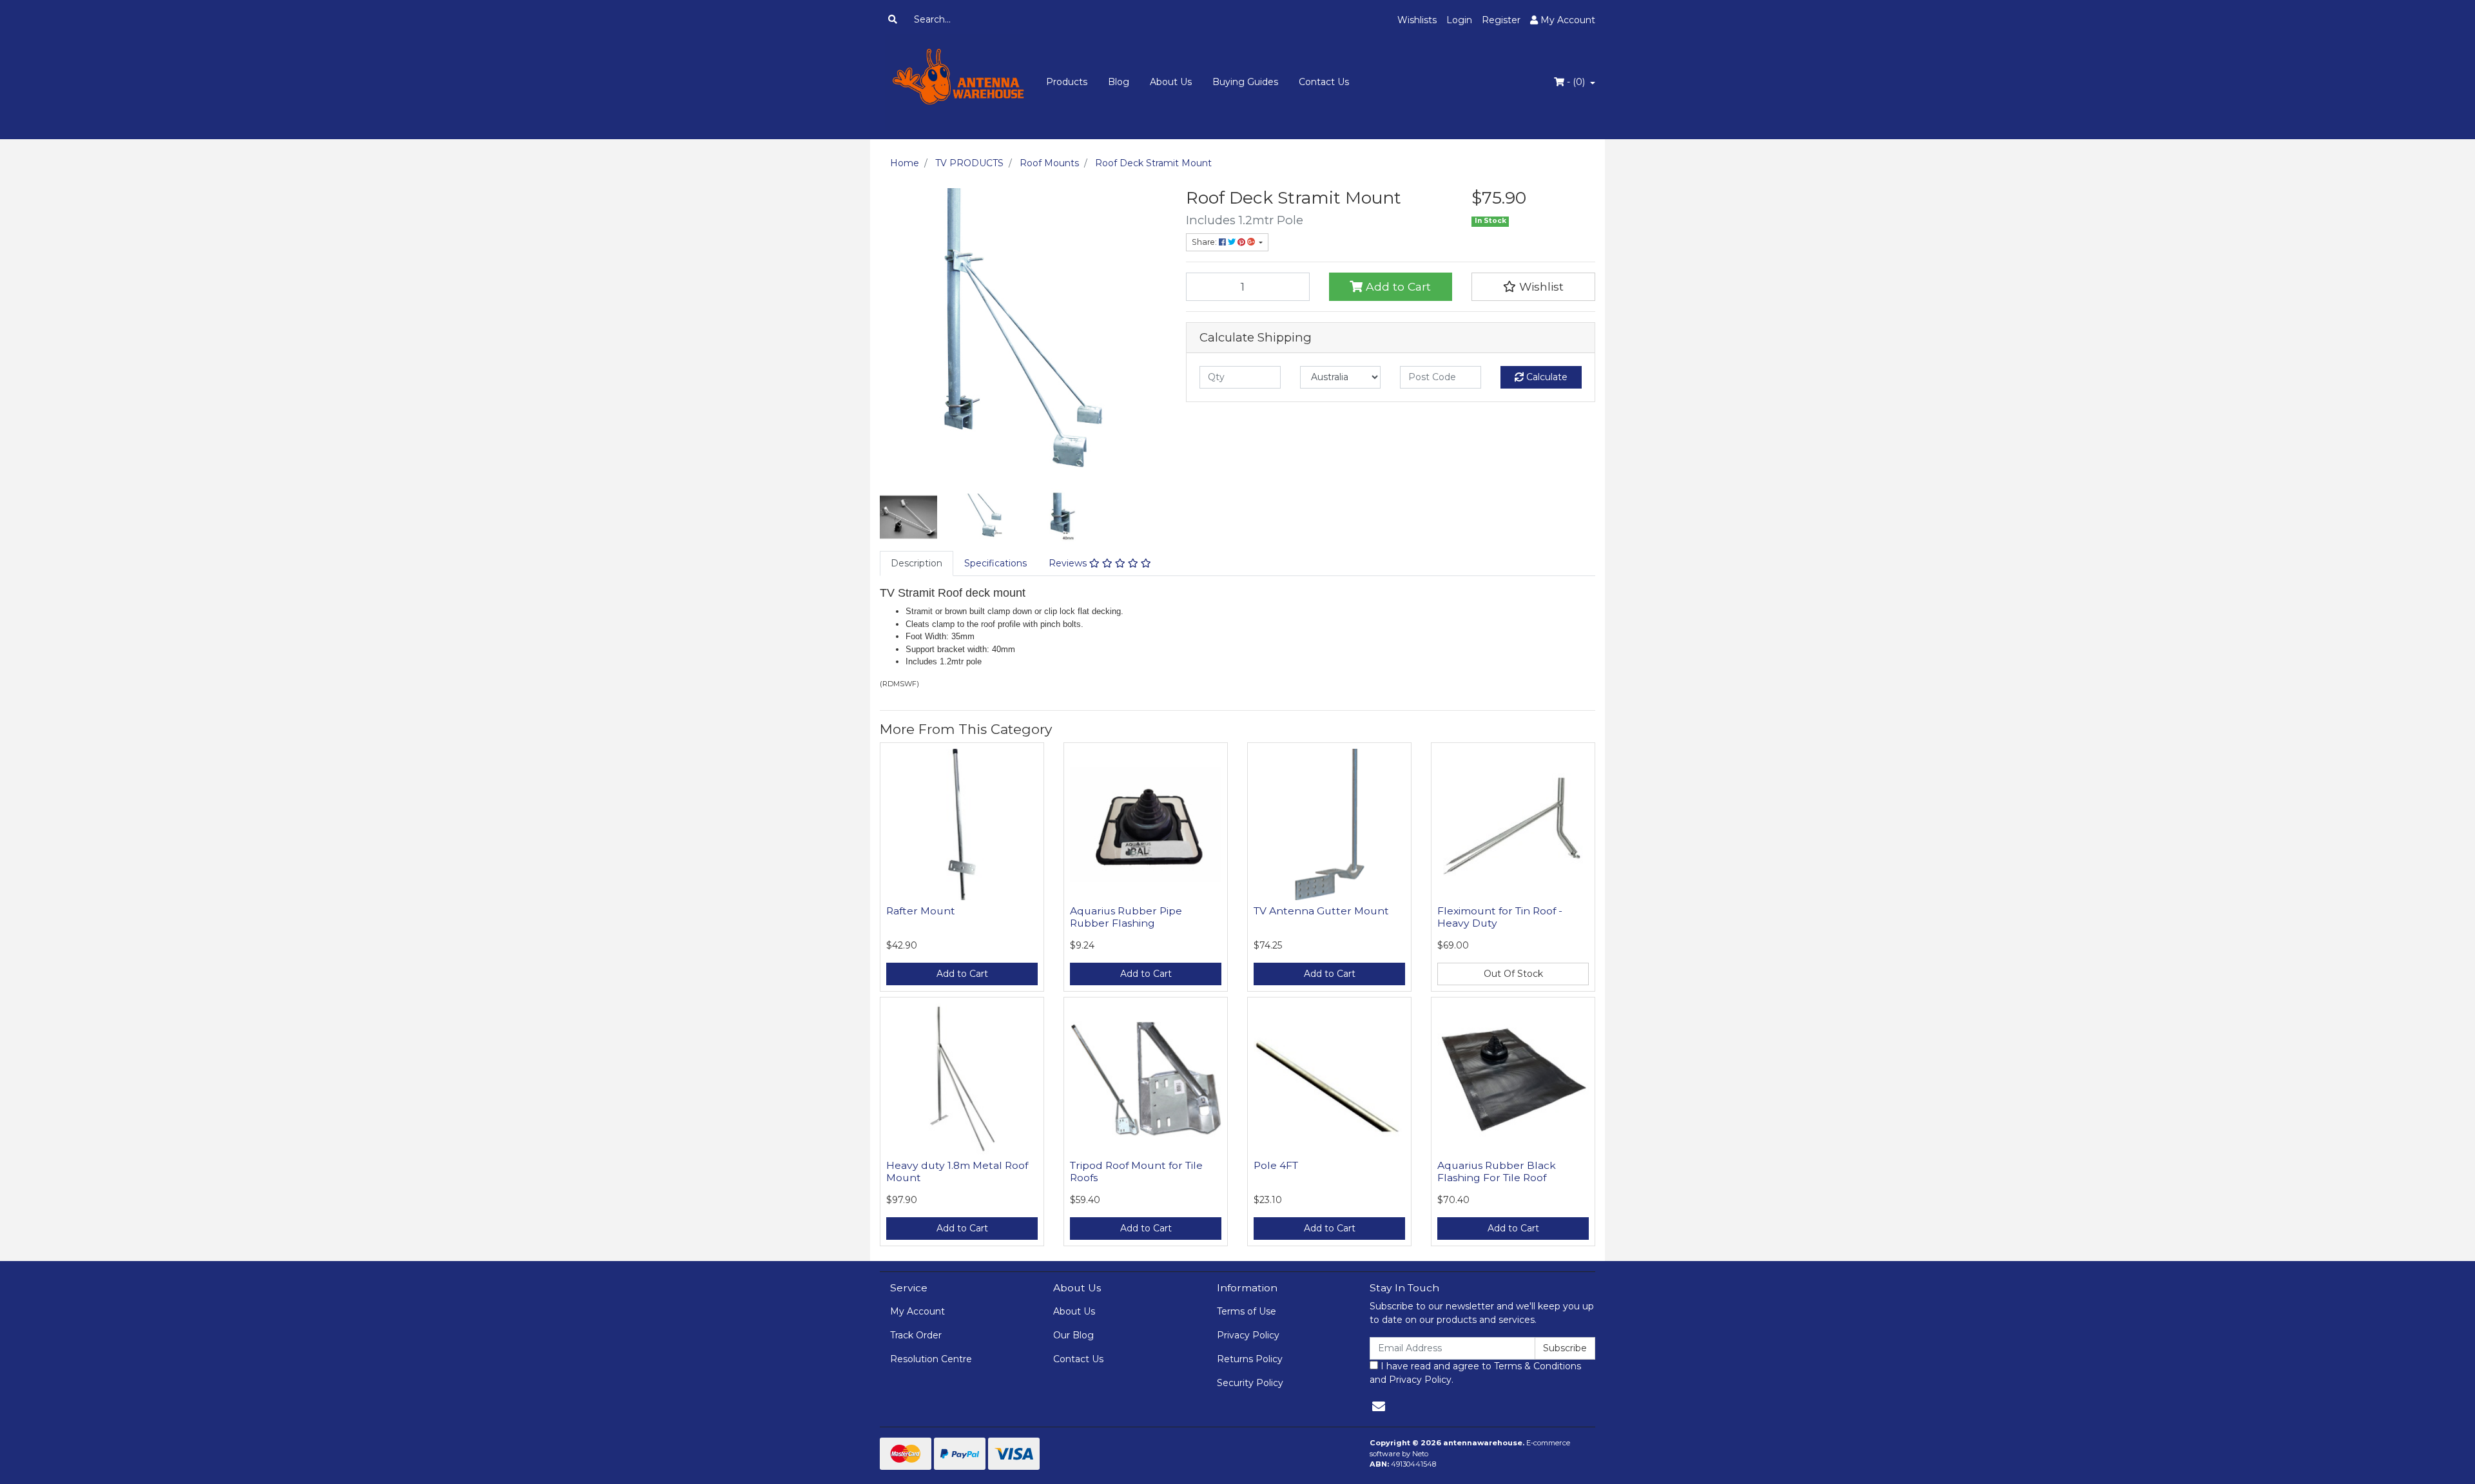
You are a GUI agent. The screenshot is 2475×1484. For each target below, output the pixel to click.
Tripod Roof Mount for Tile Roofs (1136, 1171)
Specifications (995, 563)
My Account (917, 1311)
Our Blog (1073, 1335)
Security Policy (1250, 1383)
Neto (1420, 1454)
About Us (1171, 82)
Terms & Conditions (1538, 1366)
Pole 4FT (1276, 1165)
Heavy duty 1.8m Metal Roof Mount (957, 1171)
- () (1576, 82)
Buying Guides (1245, 82)
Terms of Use (1247, 1311)
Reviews (1069, 563)
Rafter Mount (921, 911)
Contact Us (1324, 82)
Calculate (1546, 377)
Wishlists (1417, 20)
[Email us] (1379, 1407)
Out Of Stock (1513, 974)
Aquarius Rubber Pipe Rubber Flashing (1126, 917)
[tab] (917, 564)
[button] (1533, 287)
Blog (1119, 82)
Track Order (916, 1335)
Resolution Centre (931, 1359)
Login (1459, 20)
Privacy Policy (1248, 1335)
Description (917, 563)
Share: (1205, 242)
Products (1067, 82)
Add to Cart (1397, 286)
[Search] (893, 20)
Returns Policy (1250, 1359)
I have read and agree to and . (1475, 1373)
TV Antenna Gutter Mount (1321, 911)
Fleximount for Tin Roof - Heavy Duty (1500, 917)
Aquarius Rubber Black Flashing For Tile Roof (1497, 1171)
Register (1501, 20)
